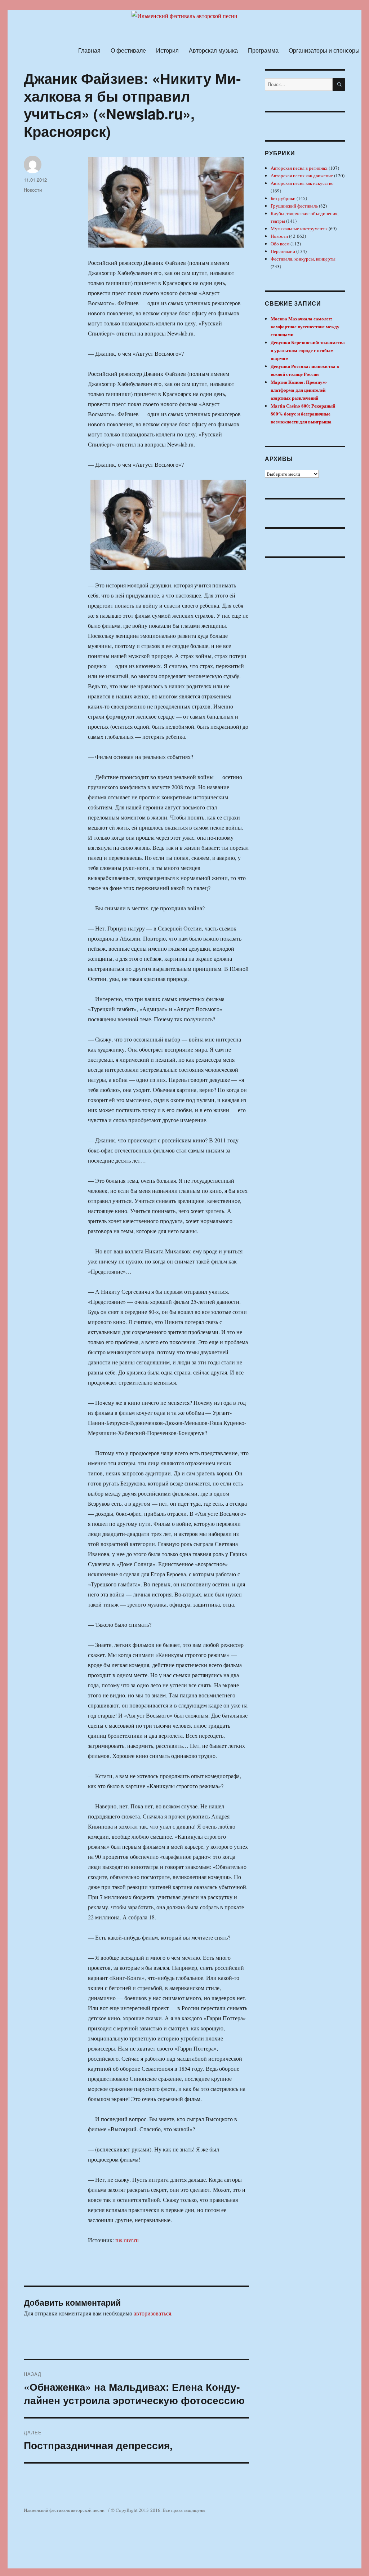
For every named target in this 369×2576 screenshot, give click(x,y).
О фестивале (128, 50)
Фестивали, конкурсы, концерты (303, 259)
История (167, 50)
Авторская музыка (213, 50)
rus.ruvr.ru (127, 2240)
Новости (33, 190)
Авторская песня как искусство (302, 183)
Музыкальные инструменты (299, 228)
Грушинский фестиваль (294, 206)
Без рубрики (283, 198)
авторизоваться (152, 2313)
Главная (89, 50)
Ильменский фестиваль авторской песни (64, 2510)
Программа (263, 50)
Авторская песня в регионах (299, 168)
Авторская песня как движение (302, 176)
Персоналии (283, 251)
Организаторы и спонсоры (324, 50)
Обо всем (280, 244)
